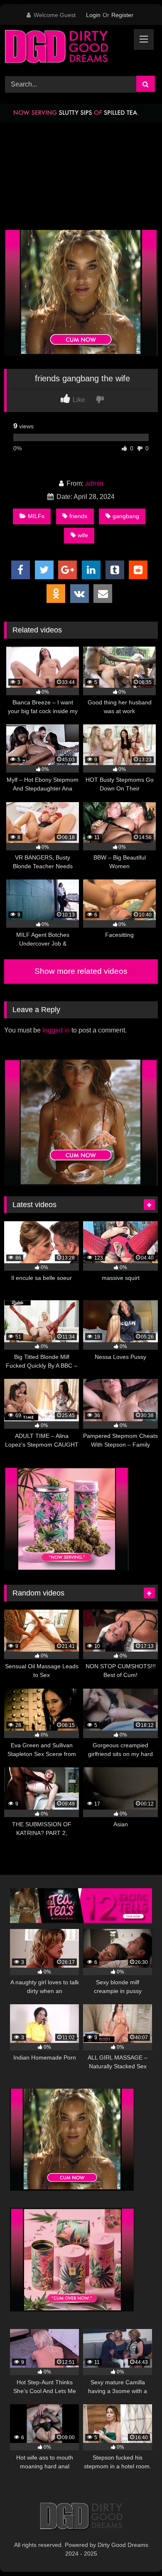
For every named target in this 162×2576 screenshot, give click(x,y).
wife (83, 535)
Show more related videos (81, 971)
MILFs (36, 516)
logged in (56, 1030)
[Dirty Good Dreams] (66, 49)
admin (94, 483)
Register (122, 15)
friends (78, 516)
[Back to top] (136, 2551)
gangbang (126, 516)
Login (93, 15)
